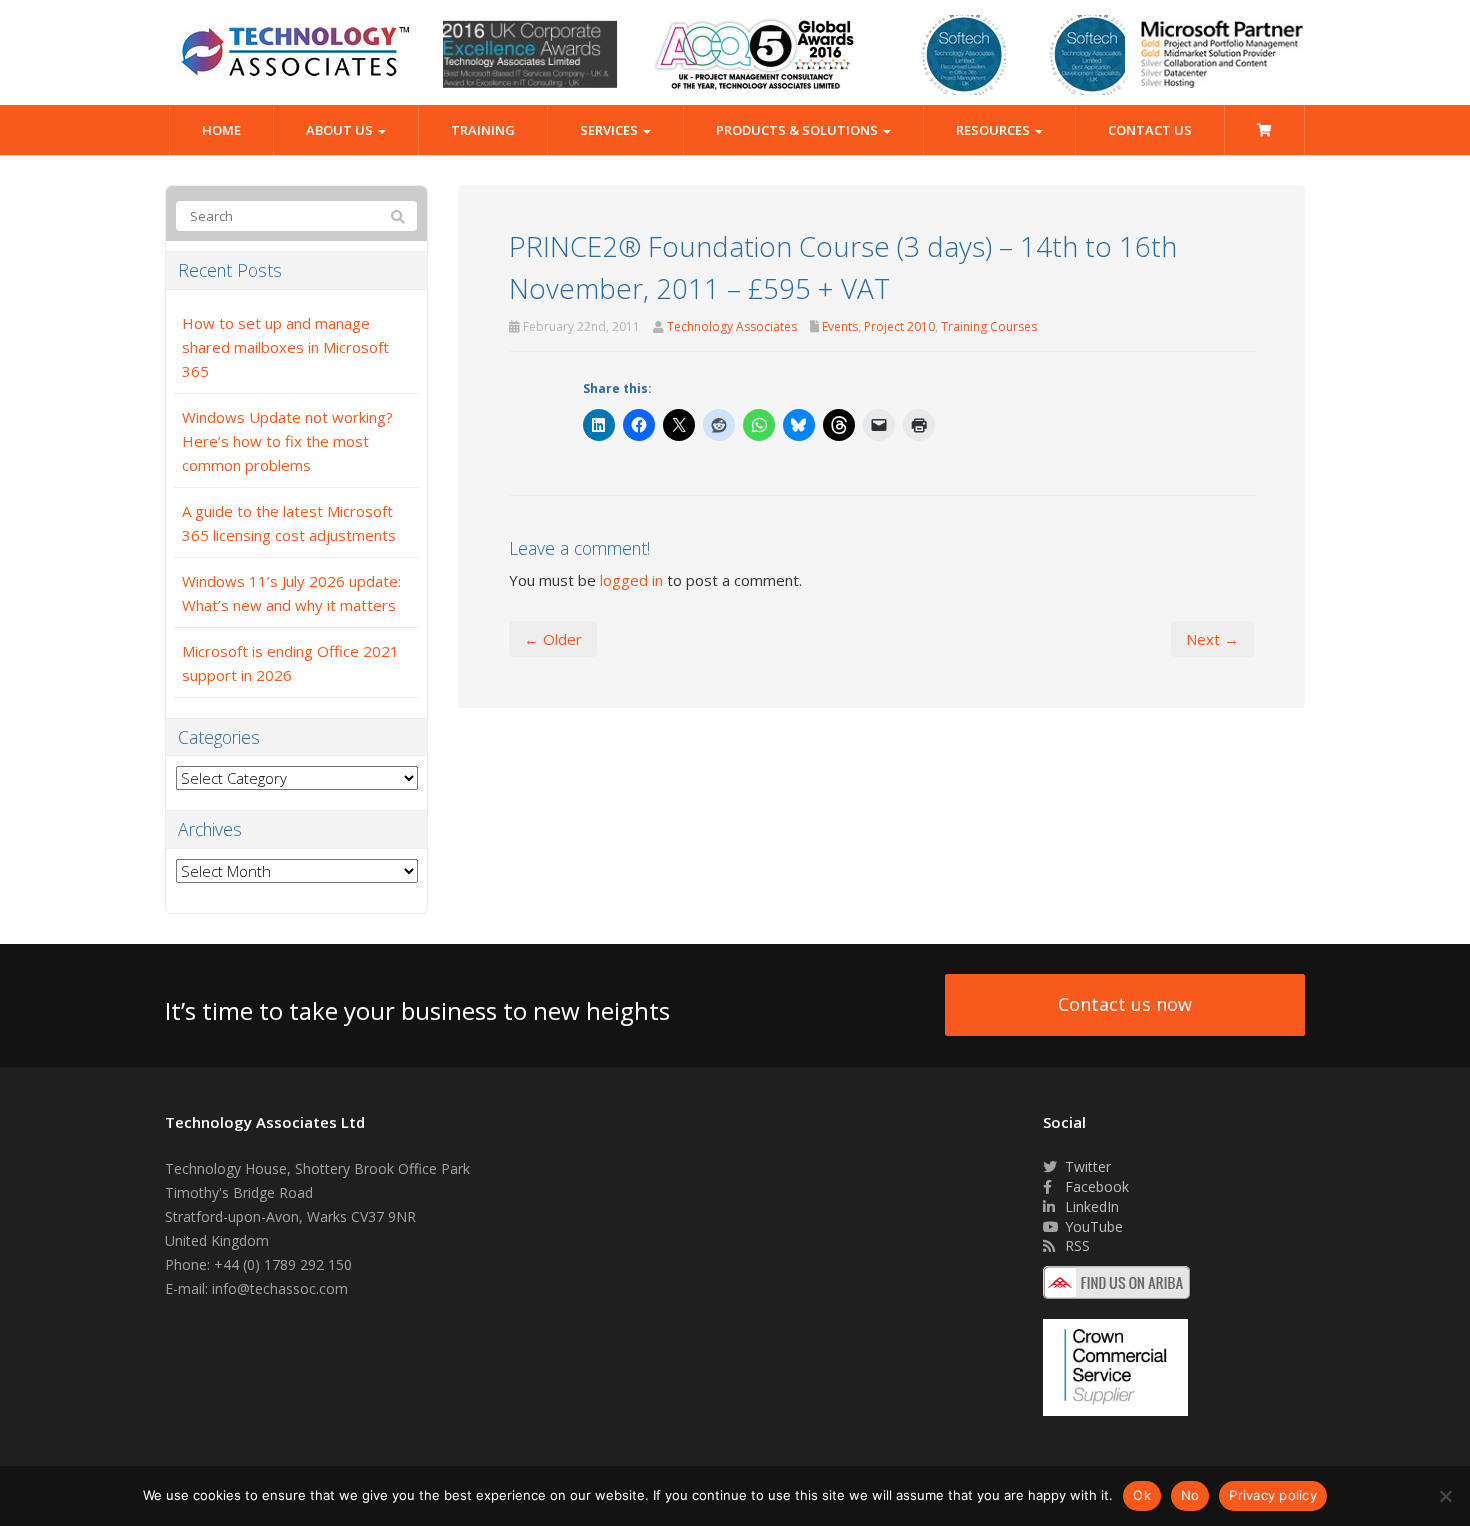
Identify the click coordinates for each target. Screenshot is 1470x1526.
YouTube (1092, 1226)
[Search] (398, 217)
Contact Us (1150, 130)
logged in (631, 580)
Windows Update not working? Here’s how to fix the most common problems (287, 441)
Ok (1142, 1495)
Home (221, 130)
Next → (1212, 639)
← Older (553, 639)
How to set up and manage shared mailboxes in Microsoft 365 (285, 347)
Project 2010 (899, 326)
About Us (341, 130)
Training (483, 130)
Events (840, 326)
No (1190, 1495)
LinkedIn (1090, 1206)
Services (610, 130)
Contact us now (1125, 1004)
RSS (1075, 1245)
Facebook (1095, 1186)
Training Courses (989, 326)
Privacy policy (1273, 1495)
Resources (994, 130)
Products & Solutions (798, 130)
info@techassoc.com (280, 1288)
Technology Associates (732, 326)
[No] (1445, 1496)
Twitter (1086, 1166)
